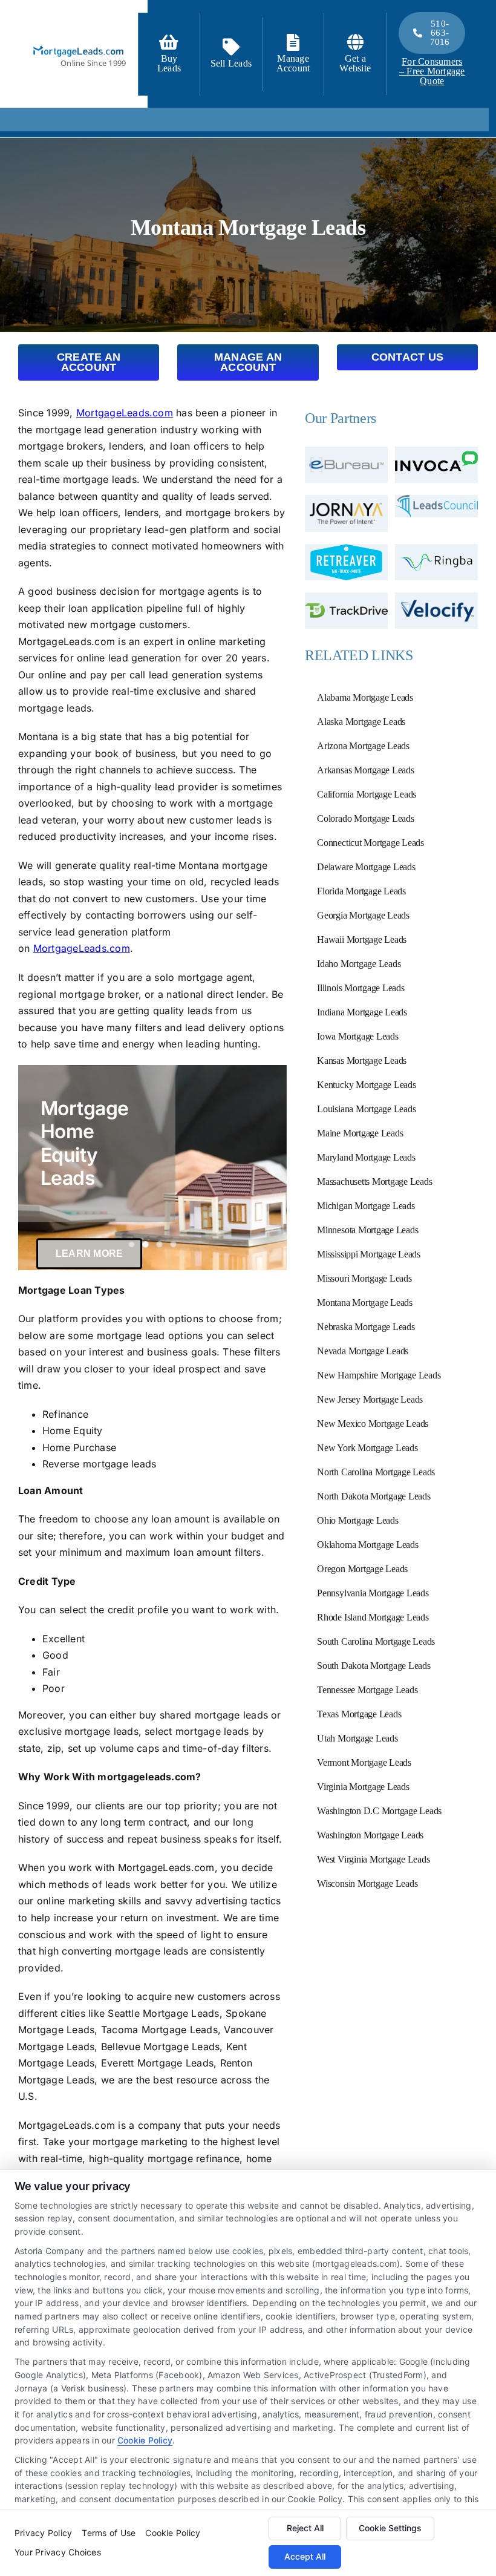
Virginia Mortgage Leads (363, 1787)
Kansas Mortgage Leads (362, 1060)
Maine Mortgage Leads (360, 1133)
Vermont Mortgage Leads (364, 1762)
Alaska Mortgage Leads (361, 722)
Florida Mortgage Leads (361, 891)
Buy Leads (169, 63)
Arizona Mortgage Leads (363, 746)
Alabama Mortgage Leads (365, 697)
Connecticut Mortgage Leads (370, 843)
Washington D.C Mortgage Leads (379, 1811)
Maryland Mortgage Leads (366, 1157)
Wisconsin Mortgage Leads (367, 1883)
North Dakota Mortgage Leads (374, 1496)
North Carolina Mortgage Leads (376, 1472)
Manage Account (293, 63)
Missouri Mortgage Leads (364, 1278)
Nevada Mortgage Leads (363, 1351)
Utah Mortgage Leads (357, 1738)
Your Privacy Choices (58, 2552)
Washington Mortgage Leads (370, 1835)
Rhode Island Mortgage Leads (373, 1617)
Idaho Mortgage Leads (359, 964)
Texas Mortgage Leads (359, 1714)
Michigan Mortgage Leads (366, 1206)
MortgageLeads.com (125, 413)
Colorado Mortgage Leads (365, 818)
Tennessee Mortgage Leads (367, 1690)
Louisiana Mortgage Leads (366, 1109)
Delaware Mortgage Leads (366, 867)
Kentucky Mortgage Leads (366, 1085)
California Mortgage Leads (367, 794)
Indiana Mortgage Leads (362, 1012)
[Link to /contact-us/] (231, 47)
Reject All (305, 2528)
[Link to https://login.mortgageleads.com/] (293, 42)
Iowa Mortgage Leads (357, 1036)
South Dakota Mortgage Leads (374, 1666)
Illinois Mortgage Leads (361, 988)
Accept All (305, 2556)
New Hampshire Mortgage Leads (379, 1375)
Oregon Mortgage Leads (362, 1569)
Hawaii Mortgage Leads (362, 939)
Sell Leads (231, 63)
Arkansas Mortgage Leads (365, 770)
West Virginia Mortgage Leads (373, 1859)
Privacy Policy (43, 2533)
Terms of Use (109, 2533)
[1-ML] (79, 45)
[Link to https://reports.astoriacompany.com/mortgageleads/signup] (169, 42)
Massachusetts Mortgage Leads (374, 1181)
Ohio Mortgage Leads (357, 1520)
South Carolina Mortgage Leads (376, 1641)
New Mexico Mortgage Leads (373, 1424)
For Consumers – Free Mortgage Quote (432, 71)
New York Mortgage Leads (367, 1448)
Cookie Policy (145, 2440)
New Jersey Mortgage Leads (370, 1399)
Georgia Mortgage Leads (363, 915)
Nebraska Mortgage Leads (366, 1327)
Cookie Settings (390, 2528)
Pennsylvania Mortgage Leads (373, 1593)
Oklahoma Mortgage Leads (367, 1545)
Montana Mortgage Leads (365, 1303)
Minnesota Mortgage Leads (367, 1230)
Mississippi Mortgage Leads (369, 1254)
